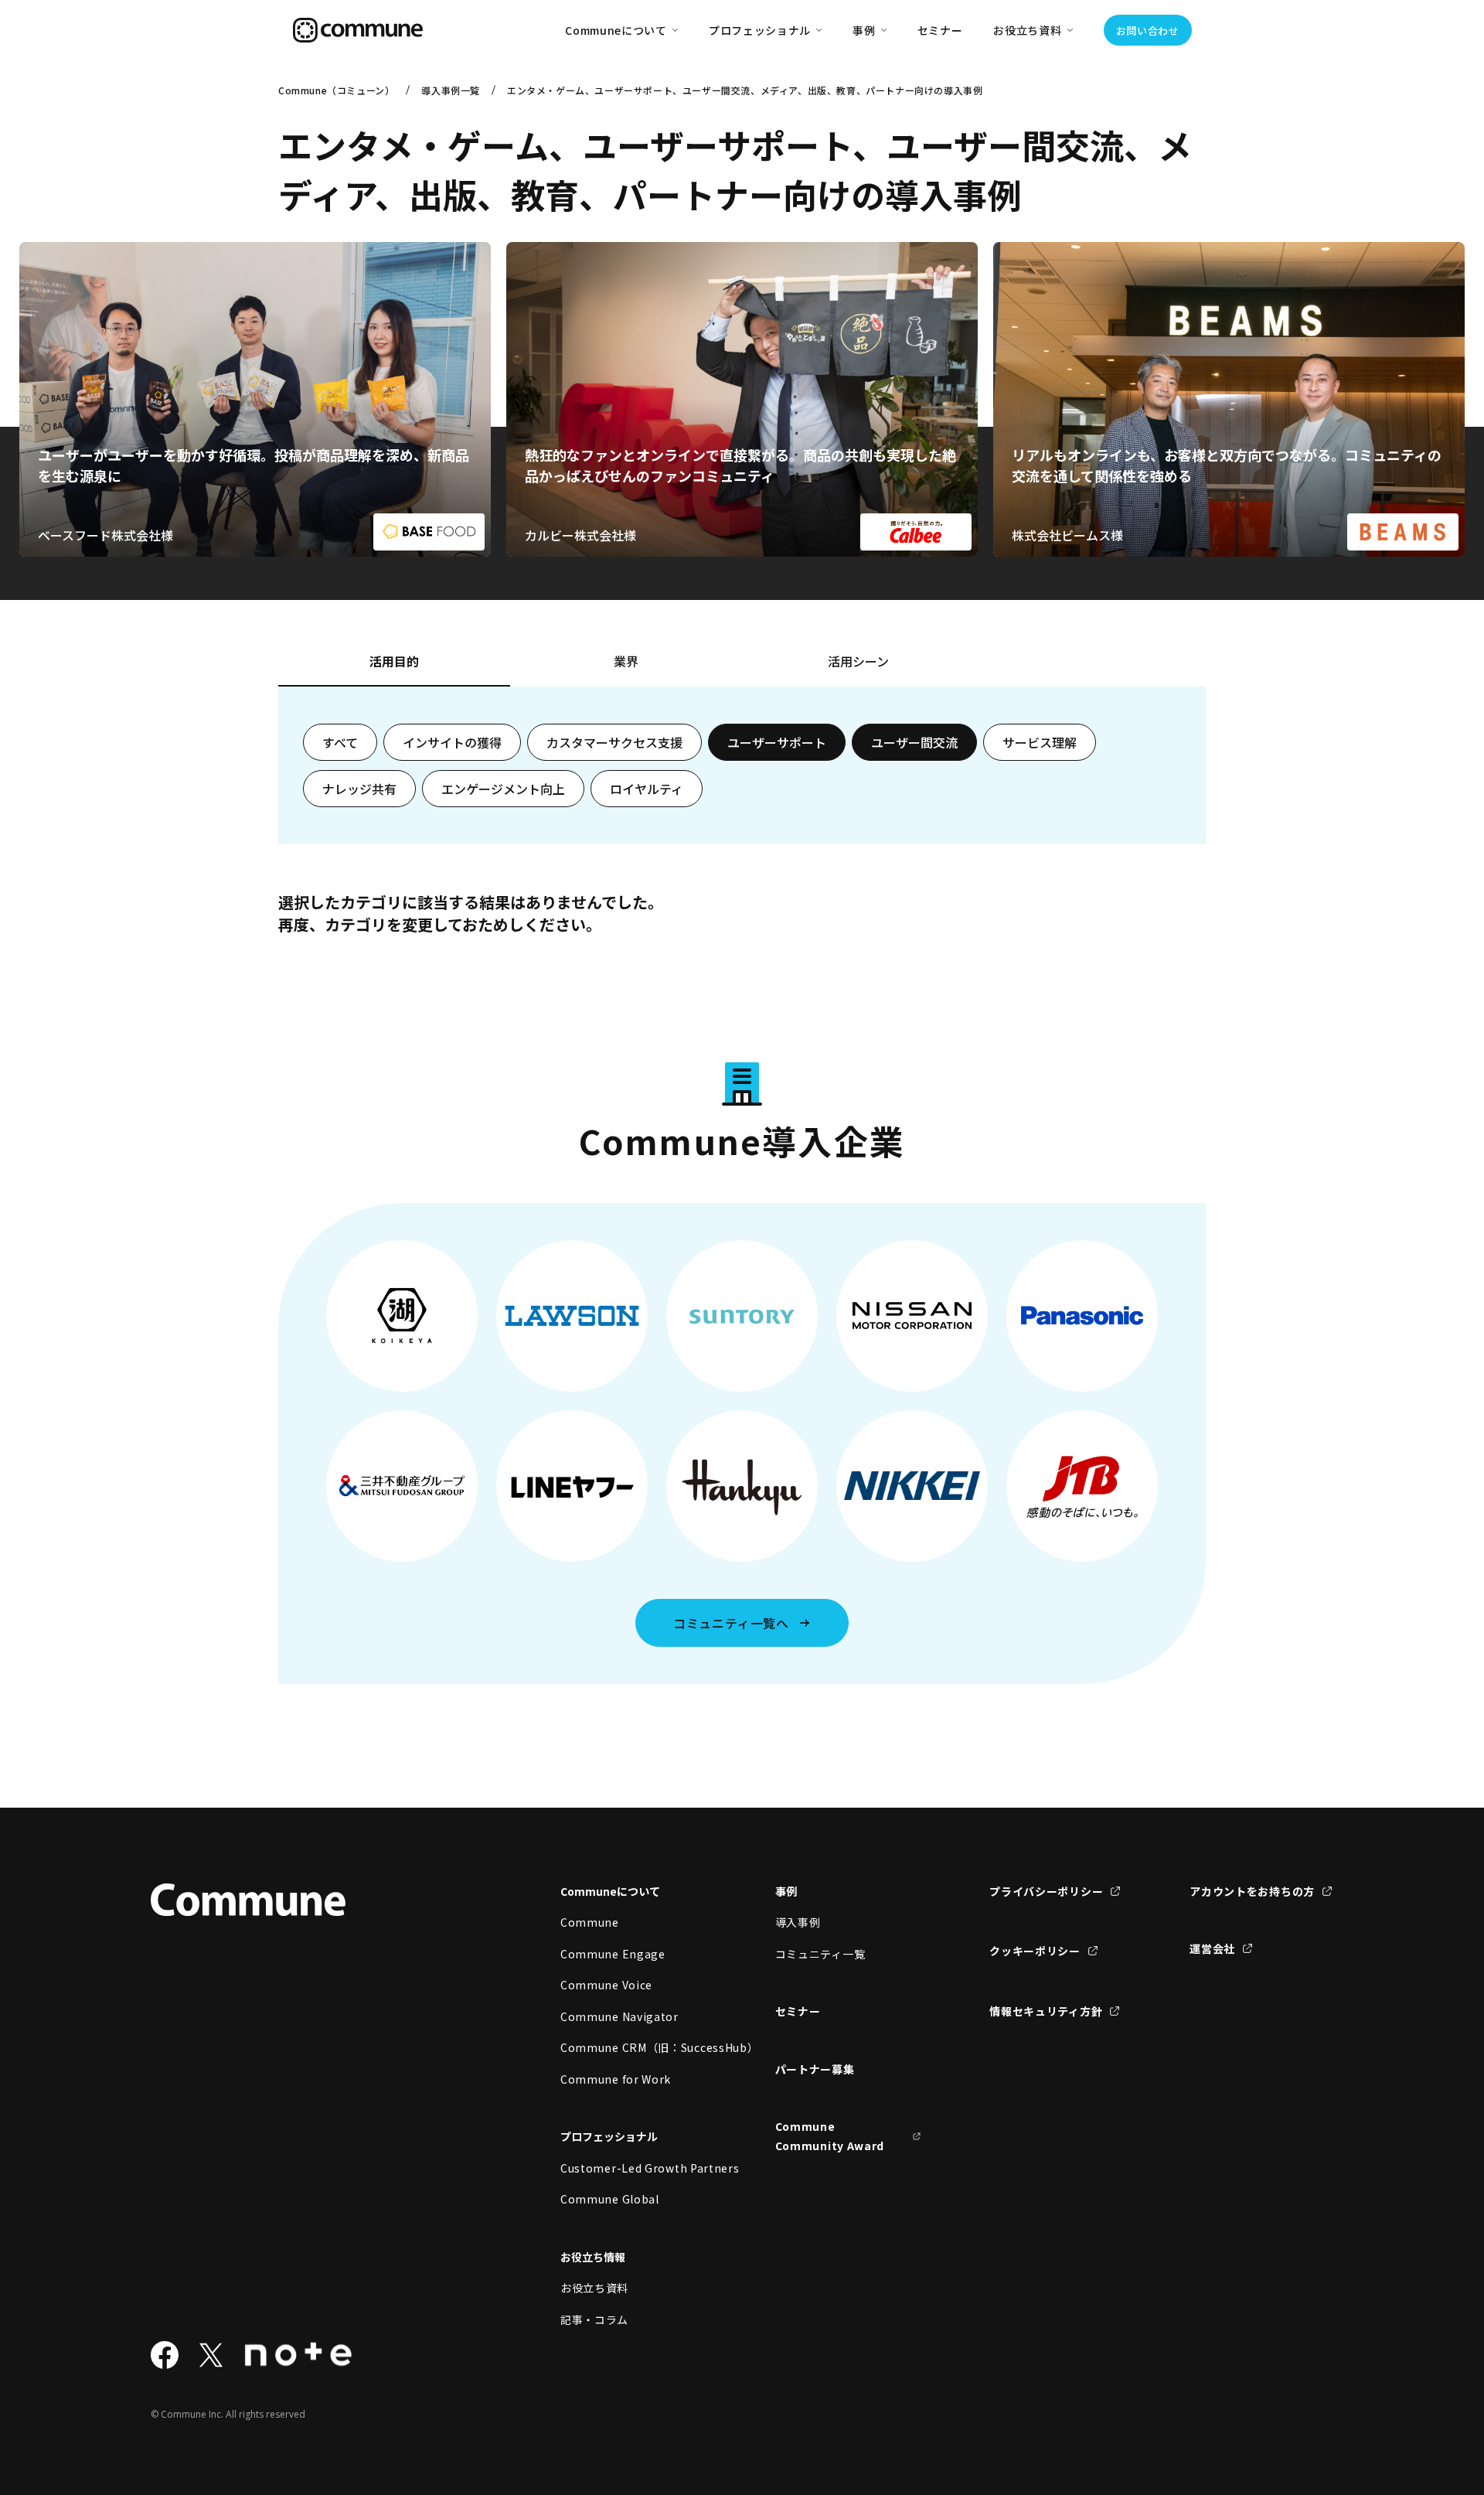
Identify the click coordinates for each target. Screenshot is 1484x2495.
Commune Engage (613, 1954)
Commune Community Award (830, 2136)
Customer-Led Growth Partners (634, 2168)
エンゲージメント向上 (503, 789)
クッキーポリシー (1035, 1951)
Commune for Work (616, 2079)
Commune (590, 1922)
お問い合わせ (1148, 31)
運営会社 (1212, 1948)
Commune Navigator (619, 2016)
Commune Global (610, 2199)
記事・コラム (594, 2319)
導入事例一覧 (451, 90)
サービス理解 (1040, 742)
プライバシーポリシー (1046, 1891)
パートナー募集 (815, 2069)
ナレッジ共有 (359, 789)
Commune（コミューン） (336, 90)
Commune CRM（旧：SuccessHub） (634, 2047)
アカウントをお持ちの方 (1252, 1891)
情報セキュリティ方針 (1046, 2011)
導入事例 (798, 1922)
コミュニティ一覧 (820, 1954)
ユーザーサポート (777, 742)
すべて (340, 742)
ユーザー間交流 (914, 742)
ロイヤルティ (647, 789)
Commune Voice (606, 1985)
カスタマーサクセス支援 (614, 742)
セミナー (940, 30)
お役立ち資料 (594, 2288)
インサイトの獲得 (452, 742)
